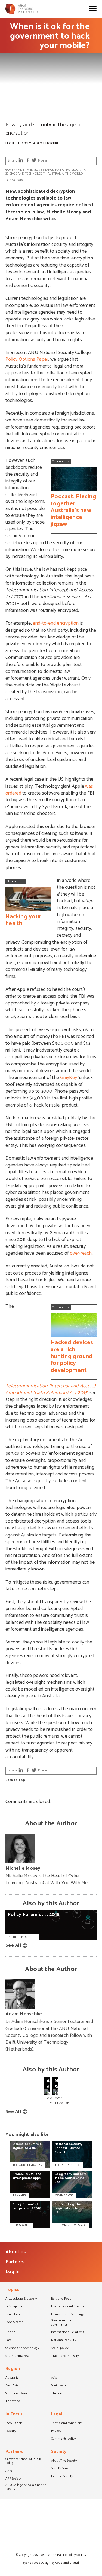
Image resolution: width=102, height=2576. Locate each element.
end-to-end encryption (56, 623)
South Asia (59, 2386)
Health (10, 2333)
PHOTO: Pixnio (14, 115)
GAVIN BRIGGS (64, 2195)
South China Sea (17, 2356)
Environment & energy (67, 2315)
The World (74, 174)
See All (13, 1945)
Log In (13, 2272)
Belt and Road (61, 2299)
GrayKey (69, 1078)
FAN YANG (19, 2195)
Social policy (60, 2348)
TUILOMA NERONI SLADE (71, 2225)
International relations (68, 2333)
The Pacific (59, 2394)
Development (15, 2307)
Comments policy (64, 2439)
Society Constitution (65, 2469)
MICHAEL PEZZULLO (68, 2165)
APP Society (13, 2479)
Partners (15, 2262)
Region (13, 2369)
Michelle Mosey (18, 143)
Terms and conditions (67, 2424)
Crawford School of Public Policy (24, 2462)
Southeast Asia (16, 2394)
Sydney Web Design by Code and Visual (51, 2563)
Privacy (56, 2431)
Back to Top (15, 1780)
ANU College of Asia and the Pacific (26, 2487)
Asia (54, 2378)
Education (13, 2315)
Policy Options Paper (27, 359)
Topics (12, 2290)
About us (16, 2252)
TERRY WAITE (21, 2225)
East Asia (12, 2386)
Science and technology (25, 174)
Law (8, 2340)
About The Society (64, 2461)
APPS (9, 2471)
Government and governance (30, 170)
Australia (56, 174)
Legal (57, 2415)
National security (70, 170)
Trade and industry (65, 2356)
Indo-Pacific (14, 2424)
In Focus (14, 2415)
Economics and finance (68, 2307)
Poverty (11, 2431)
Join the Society (62, 2477)
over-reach (81, 1253)
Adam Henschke (46, 143)
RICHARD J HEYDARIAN (28, 2165)
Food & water (15, 2323)
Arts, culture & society (21, 2299)
